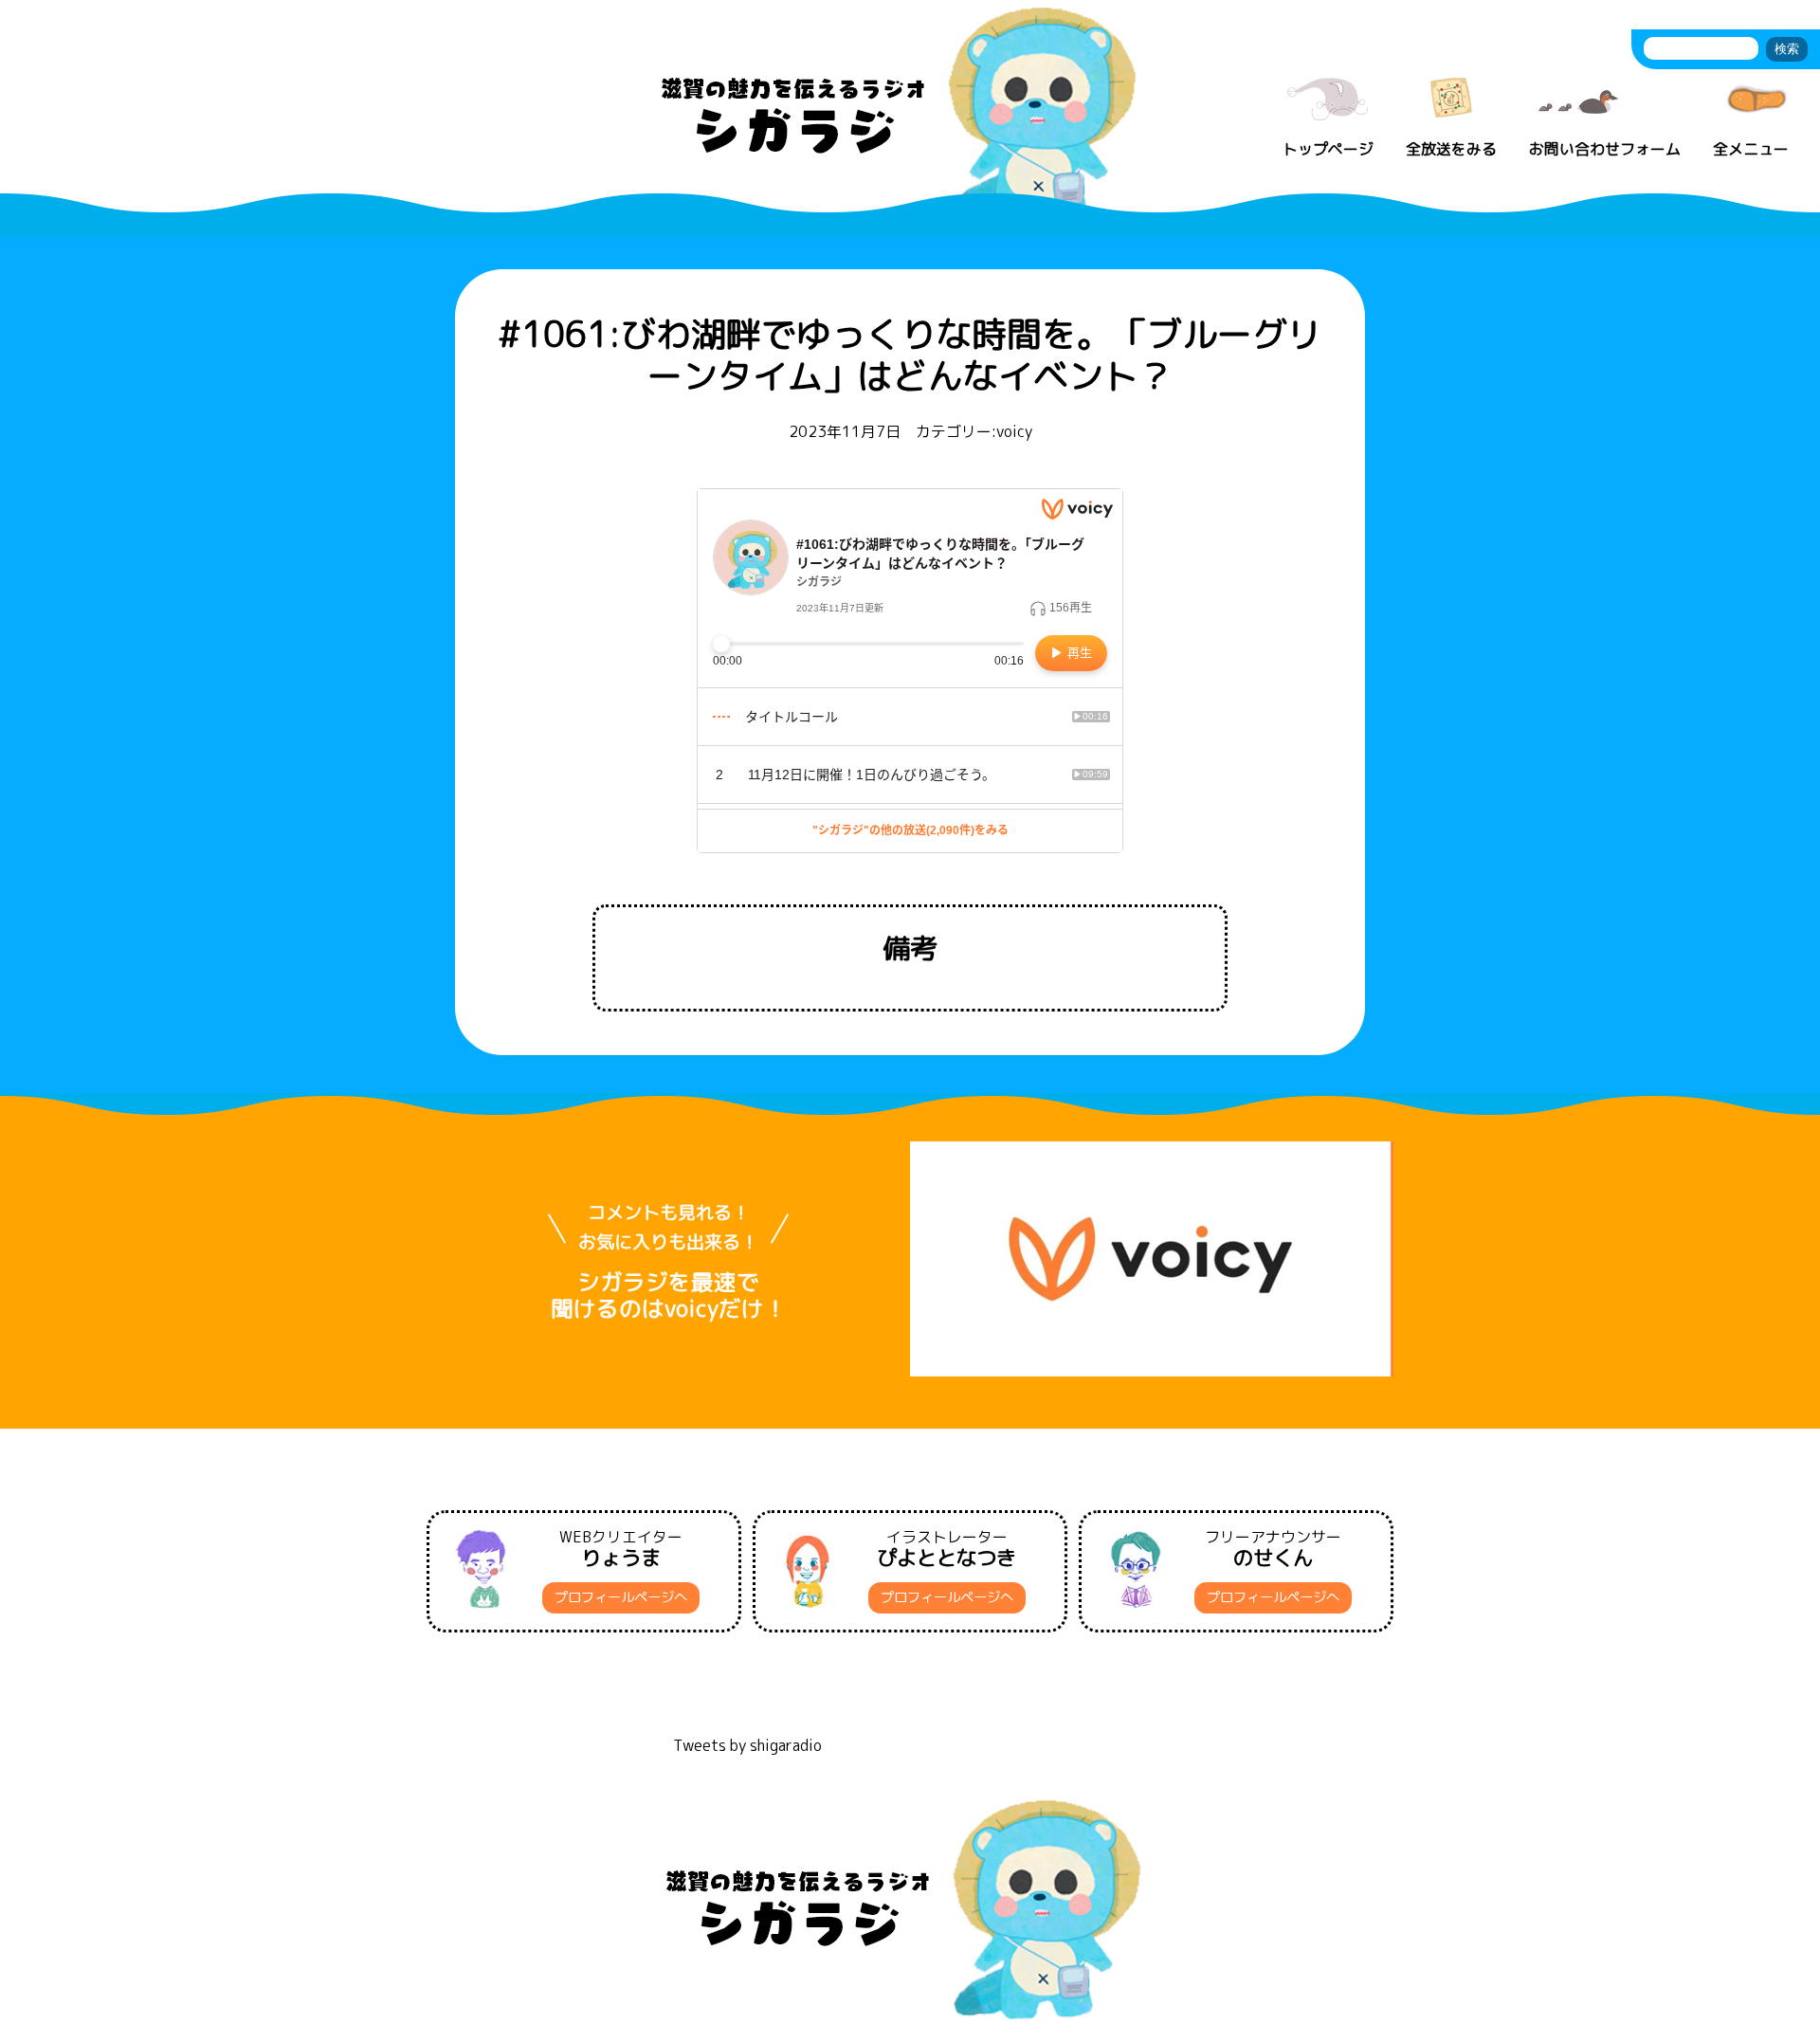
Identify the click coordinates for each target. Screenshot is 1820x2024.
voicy (1014, 431)
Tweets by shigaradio (747, 1745)
